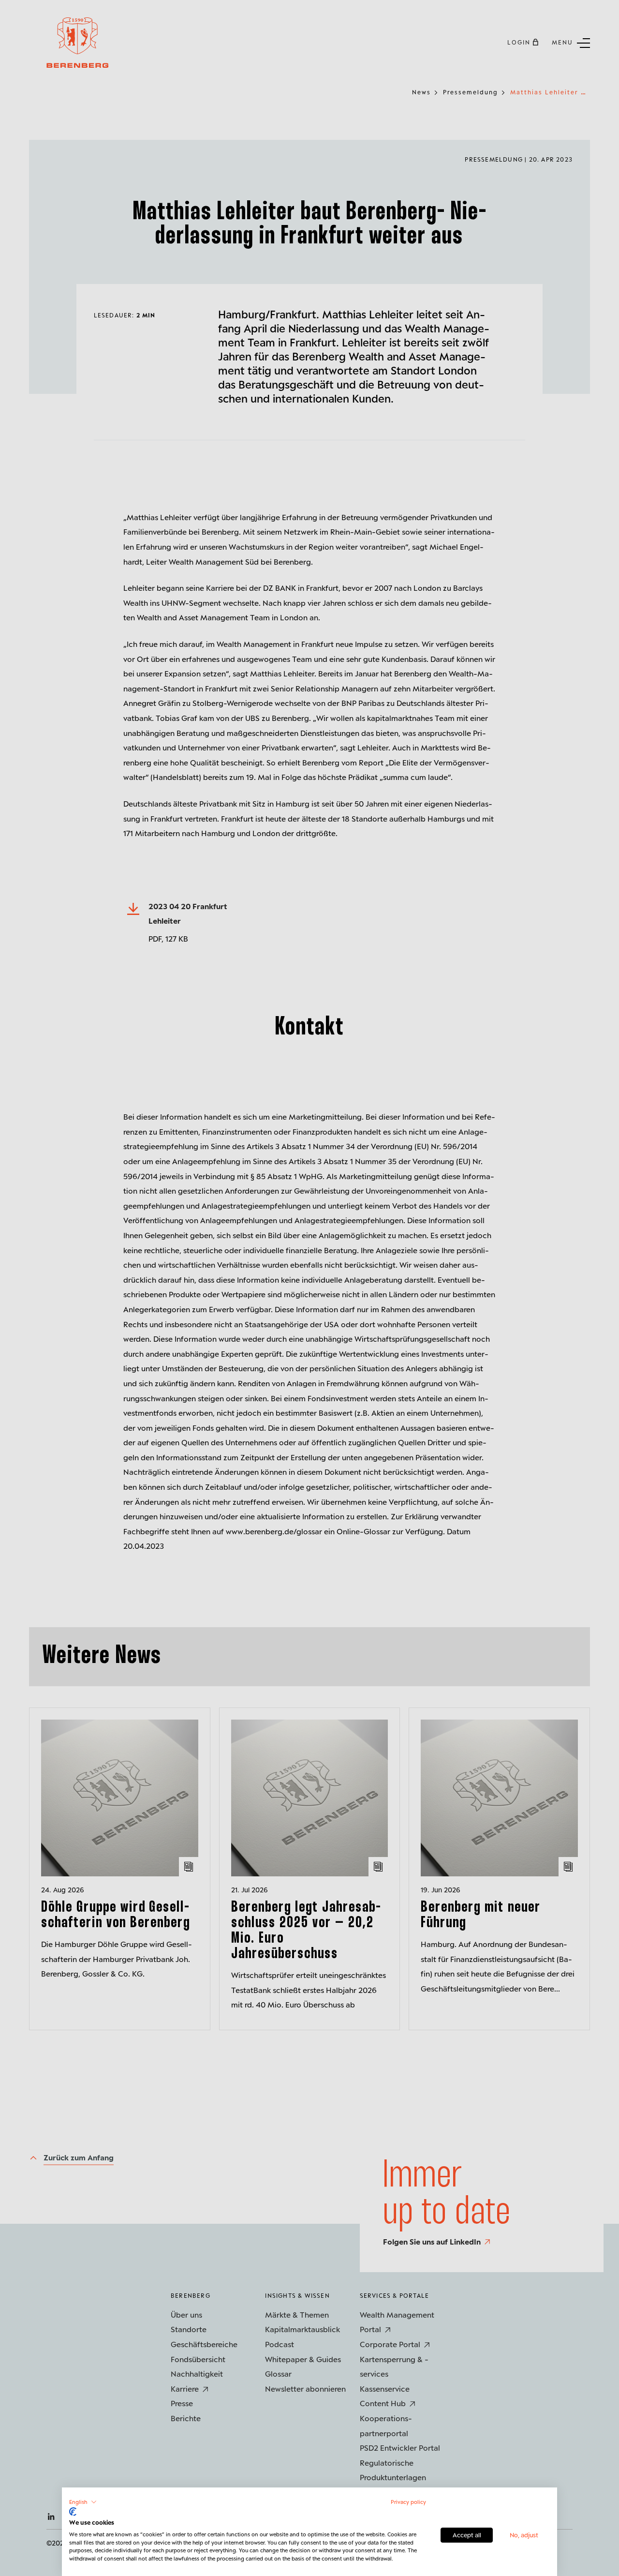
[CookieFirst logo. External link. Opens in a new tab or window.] (73, 2512)
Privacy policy (408, 2502)
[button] (83, 2502)
